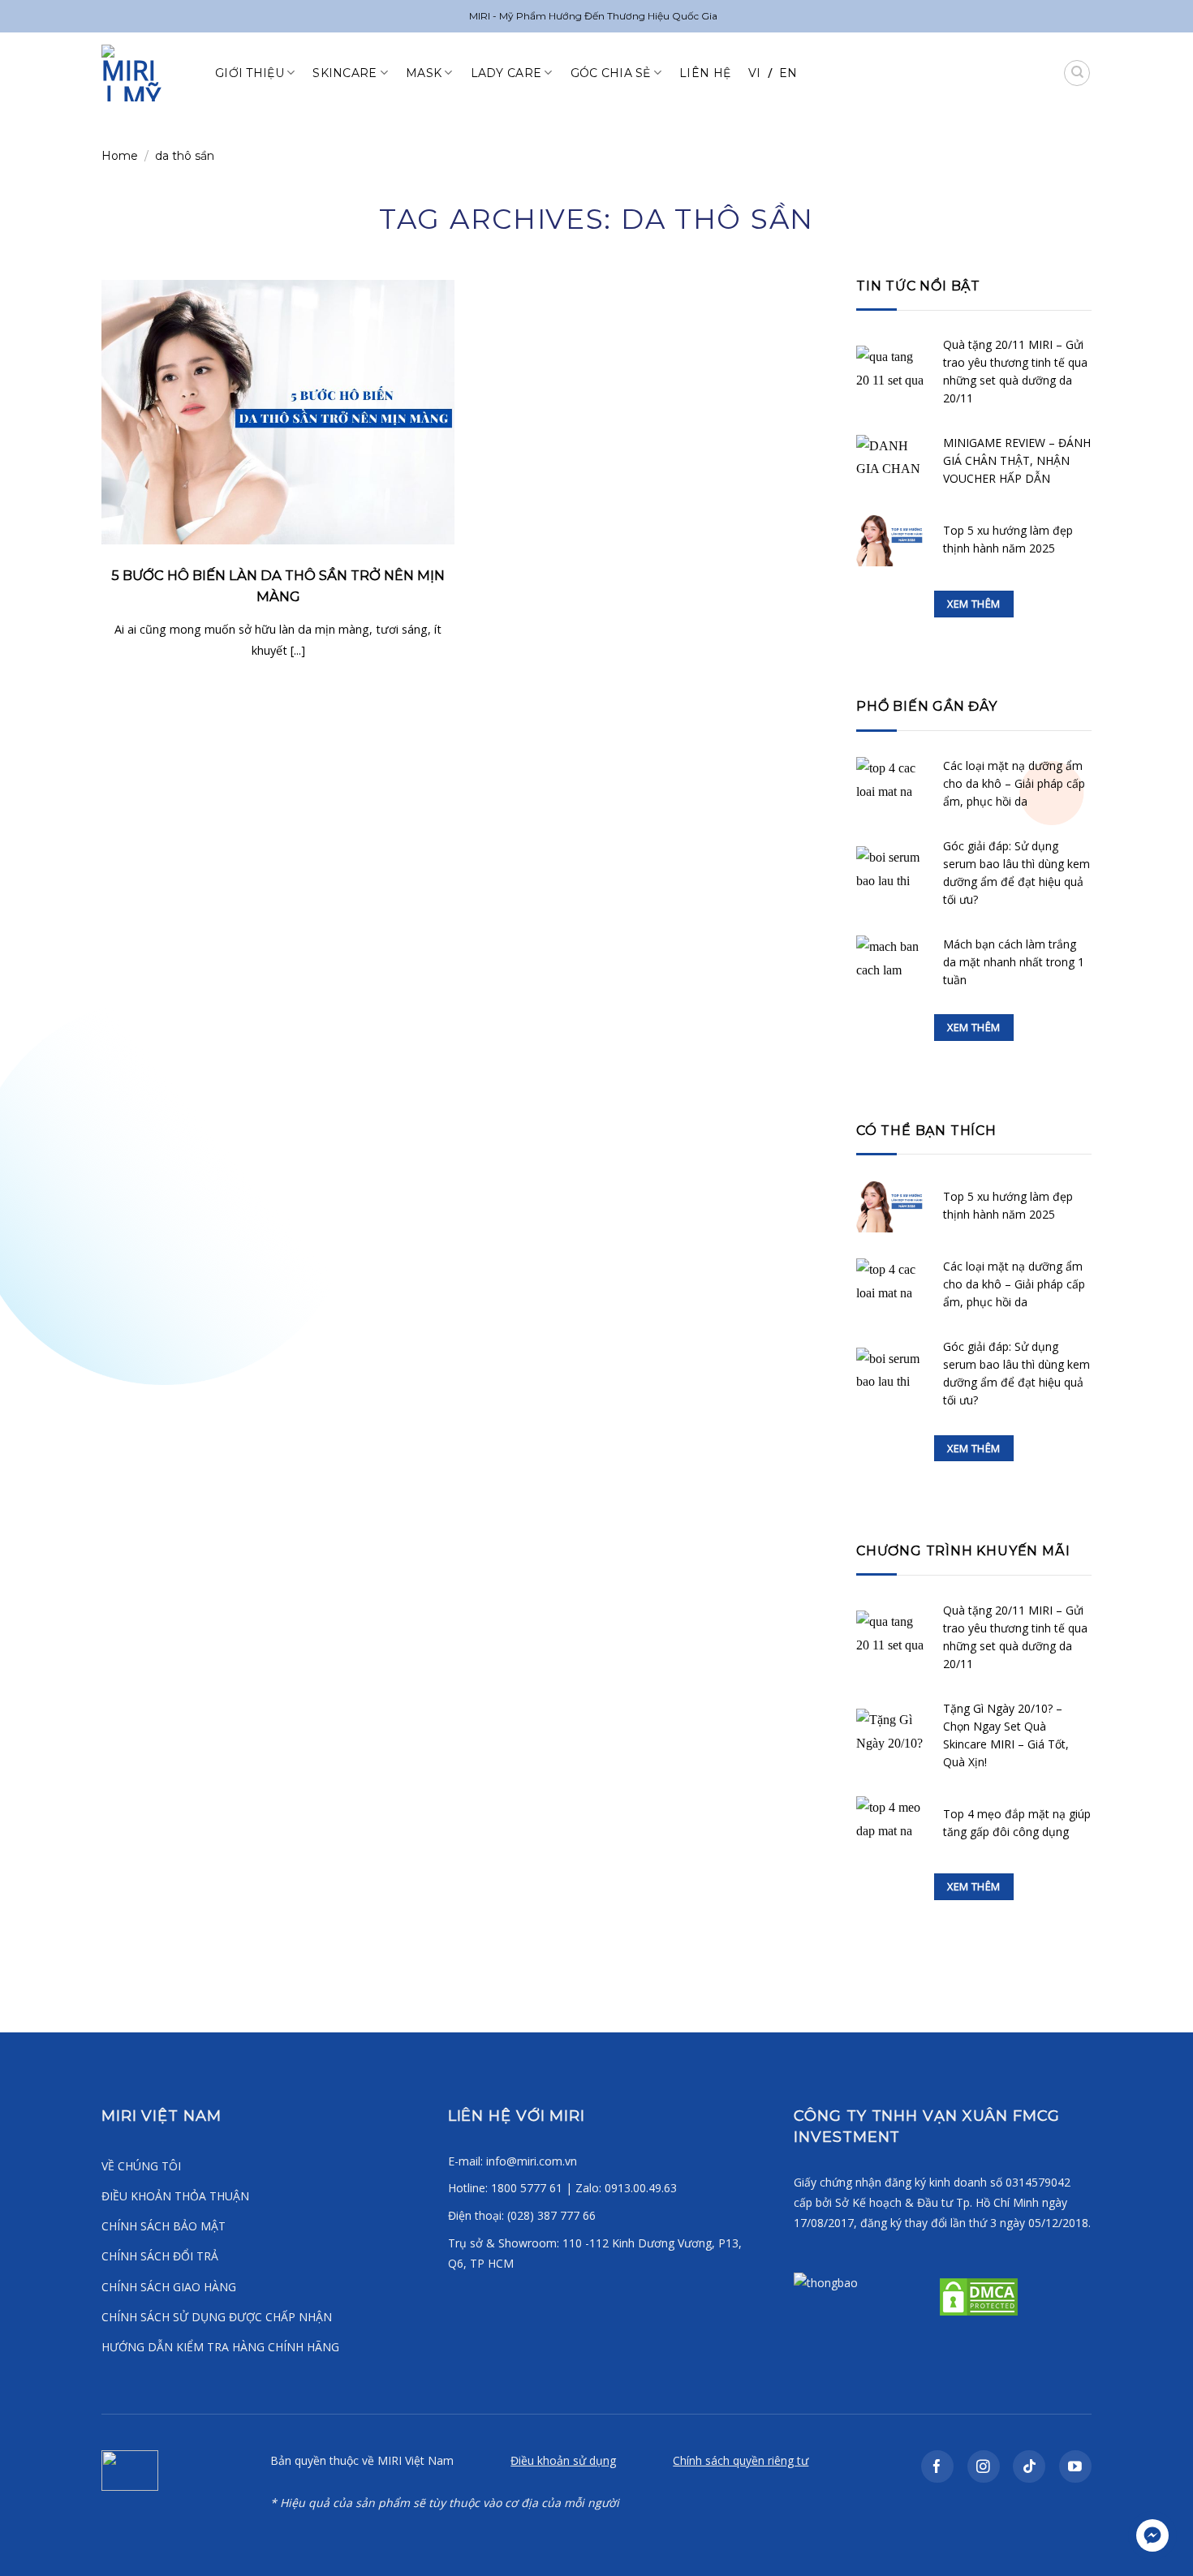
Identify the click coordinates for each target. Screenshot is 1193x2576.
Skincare (345, 73)
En (788, 73)
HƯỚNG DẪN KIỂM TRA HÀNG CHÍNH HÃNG (220, 2347)
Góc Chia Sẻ (611, 73)
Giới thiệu (250, 73)
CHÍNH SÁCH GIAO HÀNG (169, 2287)
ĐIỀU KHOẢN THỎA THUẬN (175, 2196)
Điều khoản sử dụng (563, 2460)
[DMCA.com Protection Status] (977, 2295)
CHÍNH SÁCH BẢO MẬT (164, 2226)
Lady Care (506, 73)
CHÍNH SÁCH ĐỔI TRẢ (160, 2256)
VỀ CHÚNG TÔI (141, 2166)
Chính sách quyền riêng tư (741, 2460)
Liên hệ (705, 73)
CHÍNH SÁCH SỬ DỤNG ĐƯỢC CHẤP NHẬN (217, 2317)
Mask (424, 73)
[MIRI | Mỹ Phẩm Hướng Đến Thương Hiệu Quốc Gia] (146, 73)
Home (120, 156)
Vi (755, 73)
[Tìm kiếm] (1077, 73)
